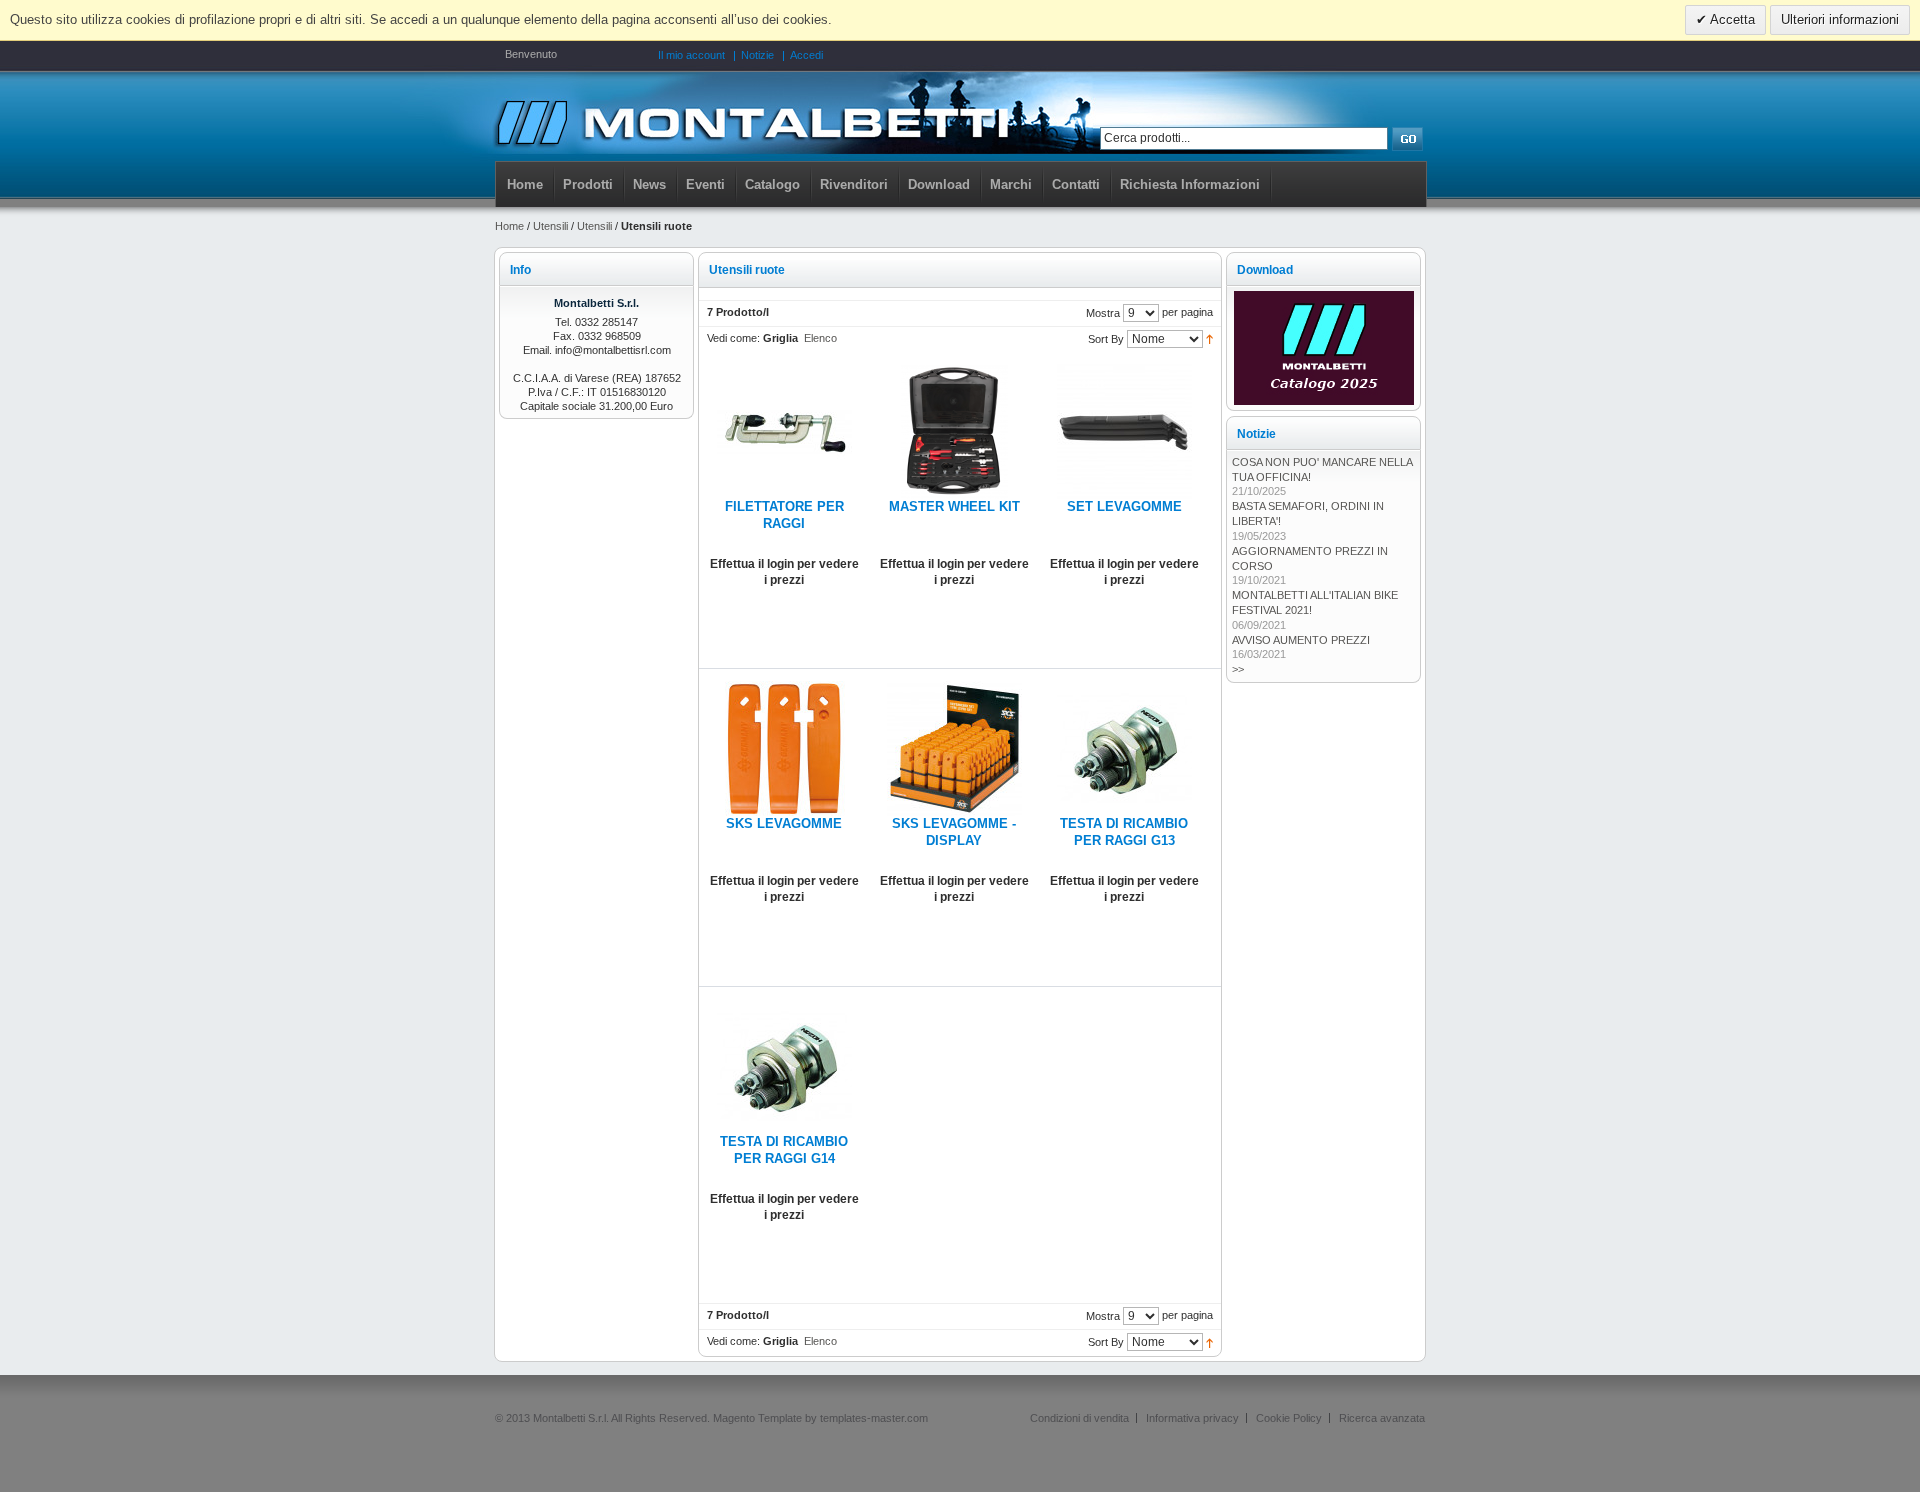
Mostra (1103, 313)
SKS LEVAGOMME (784, 824)
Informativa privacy (1192, 1418)
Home (525, 184)
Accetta (1731, 19)
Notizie (757, 55)
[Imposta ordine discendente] (1209, 338)
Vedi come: (733, 338)
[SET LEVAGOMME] (1124, 372)
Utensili (550, 226)
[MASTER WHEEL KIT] (954, 372)
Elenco (820, 338)
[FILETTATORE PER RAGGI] (784, 372)
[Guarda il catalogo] (1324, 298)
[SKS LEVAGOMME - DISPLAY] (954, 689)
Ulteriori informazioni (1840, 19)
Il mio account (691, 55)
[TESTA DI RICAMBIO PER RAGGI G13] (1124, 689)
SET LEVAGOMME (1124, 507)
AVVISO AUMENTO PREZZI (1301, 640)
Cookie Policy (1289, 1418)
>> (1238, 669)
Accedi (806, 55)
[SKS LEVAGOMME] (784, 689)
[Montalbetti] (751, 121)
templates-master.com (874, 1418)
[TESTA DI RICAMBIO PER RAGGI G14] (784, 1007)
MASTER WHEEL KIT (954, 507)
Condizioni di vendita (1079, 1418)
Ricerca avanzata (1382, 1418)
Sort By (1106, 339)
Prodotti (588, 184)
